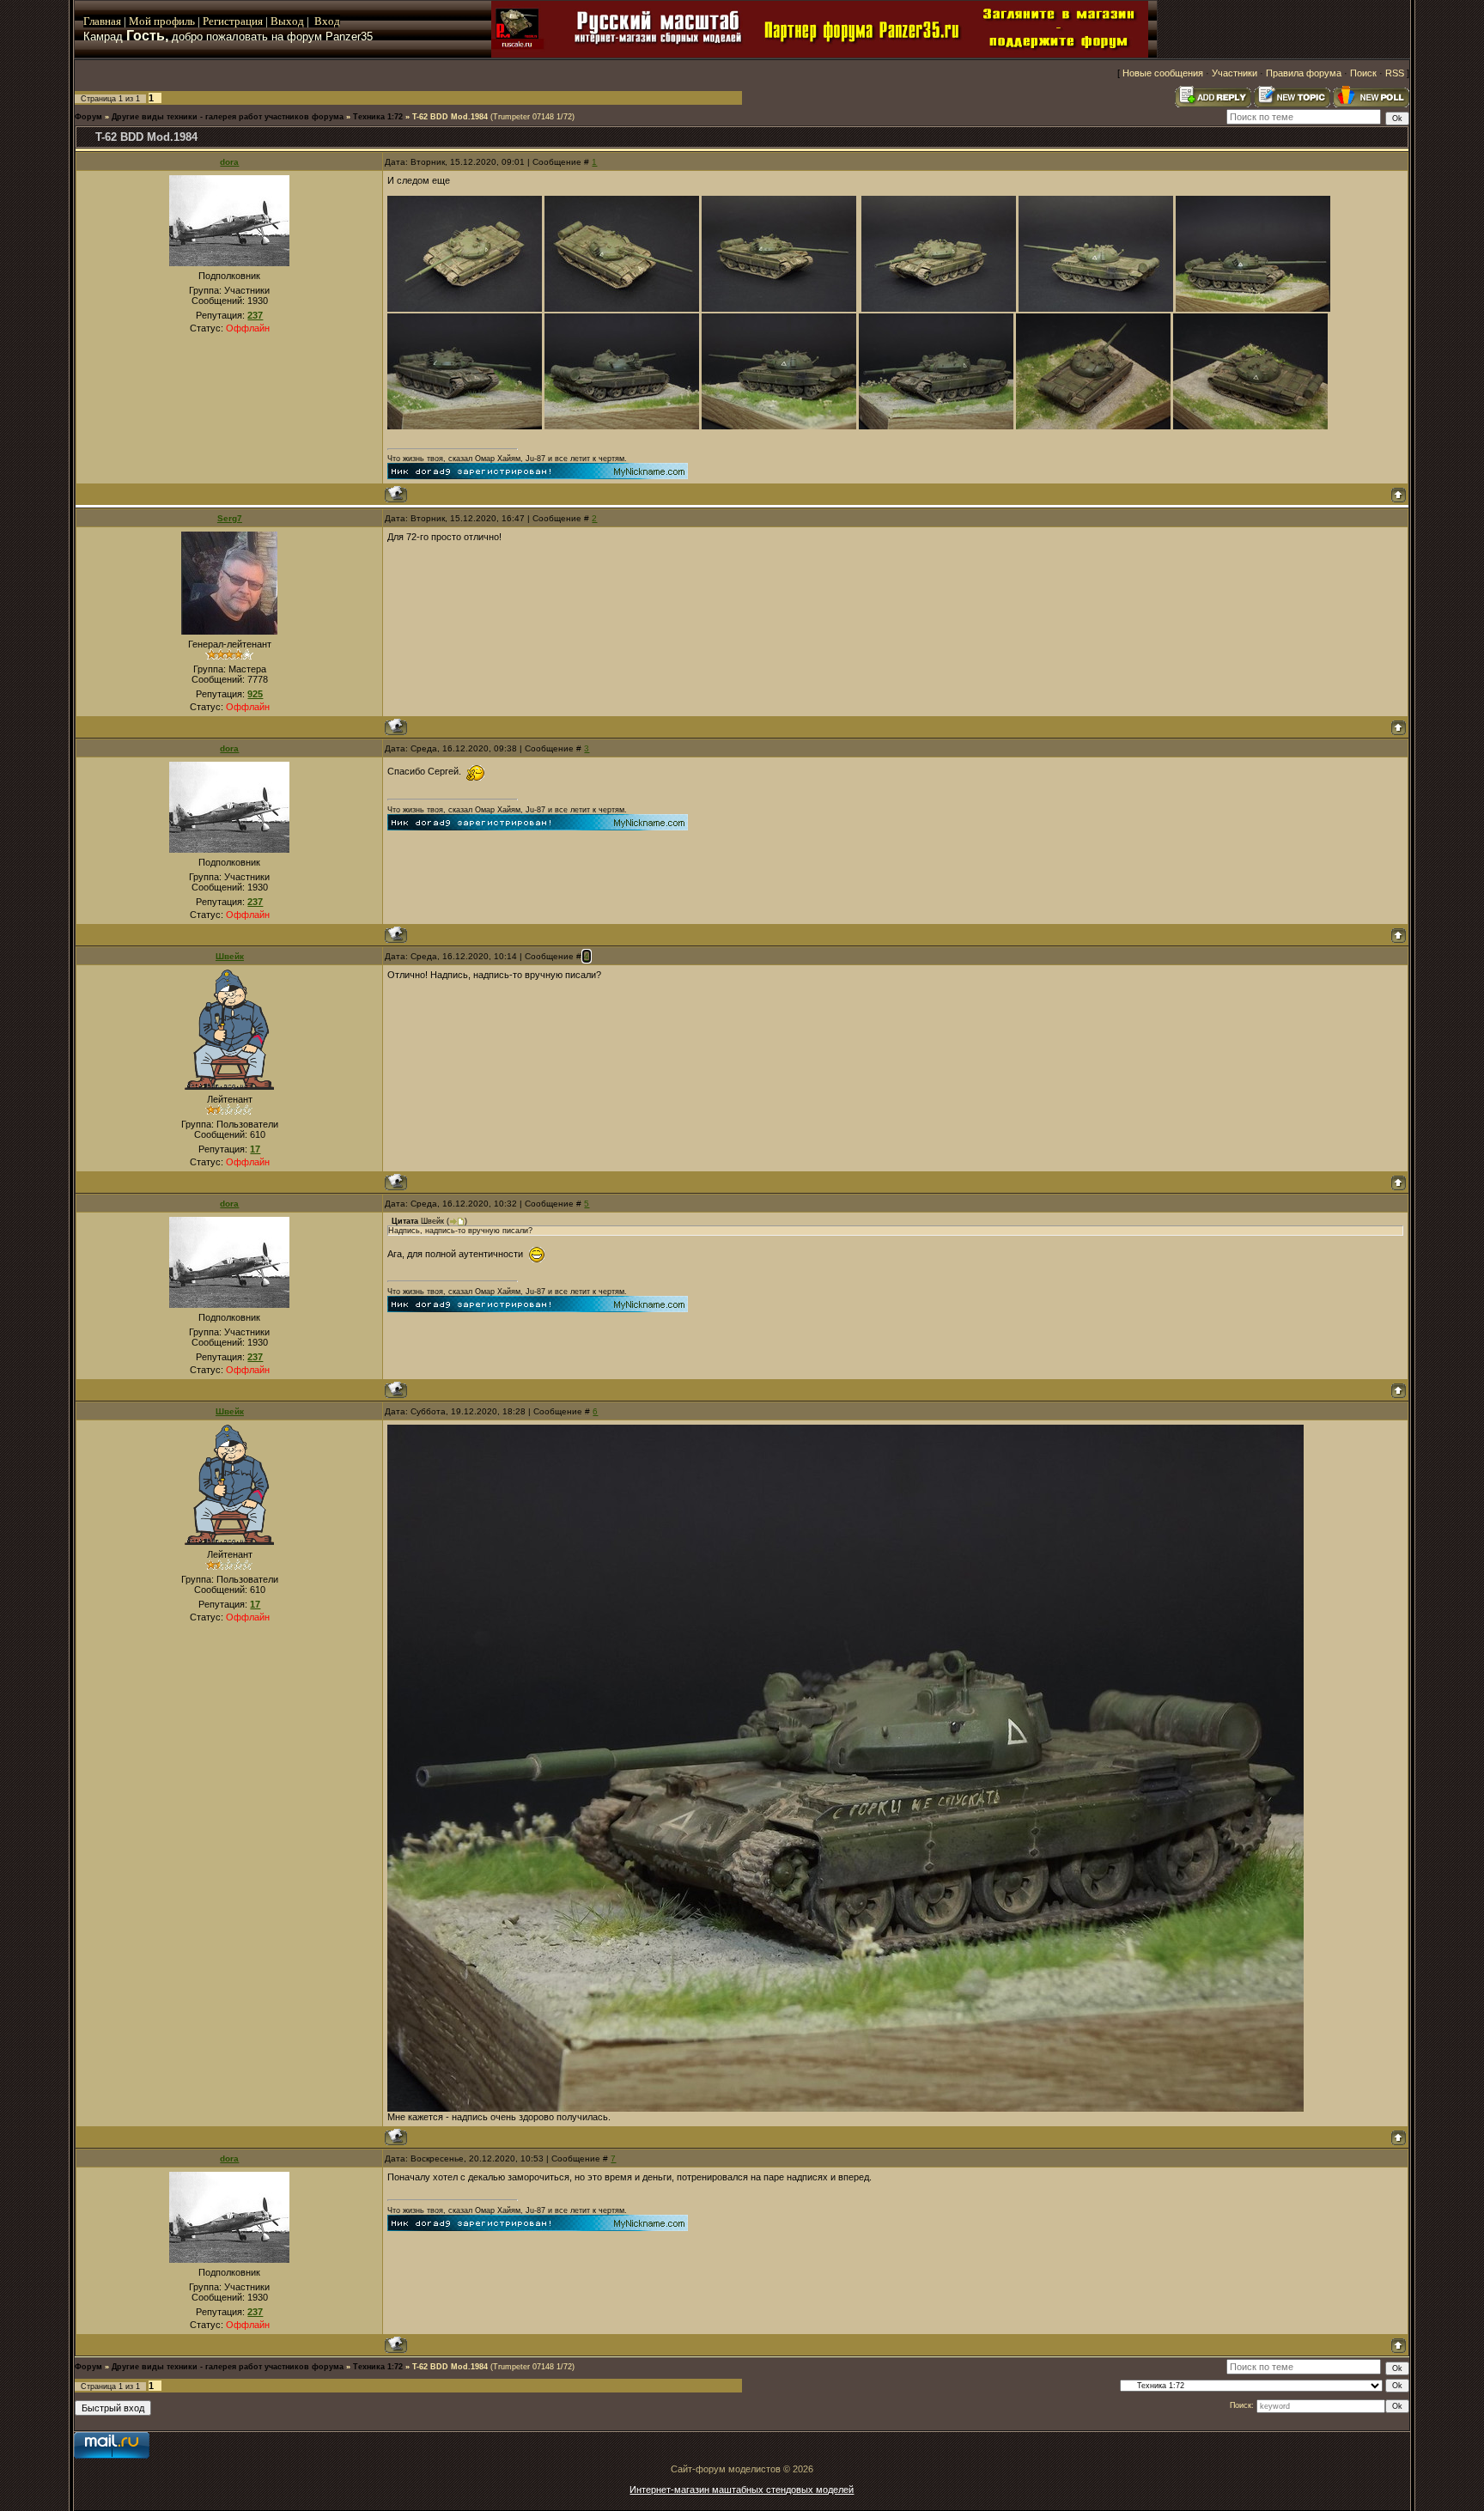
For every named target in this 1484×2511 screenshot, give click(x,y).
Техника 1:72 (378, 117)
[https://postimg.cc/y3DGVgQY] (779, 426)
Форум (88, 117)
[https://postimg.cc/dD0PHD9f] (465, 308)
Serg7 (230, 518)
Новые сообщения (1163, 73)
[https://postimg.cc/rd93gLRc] (1253, 308)
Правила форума (1304, 73)
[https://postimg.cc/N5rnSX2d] (1093, 426)
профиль (173, 21)
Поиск (1363, 73)
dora (229, 162)
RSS (1395, 73)
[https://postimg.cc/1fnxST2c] (622, 308)
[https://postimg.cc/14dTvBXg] (936, 426)
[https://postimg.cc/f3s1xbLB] (465, 426)
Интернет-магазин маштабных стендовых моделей (742, 2490)
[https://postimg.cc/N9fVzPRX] (1250, 426)
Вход (327, 21)
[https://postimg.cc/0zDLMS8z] (1096, 308)
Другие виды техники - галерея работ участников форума (228, 117)
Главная (102, 21)
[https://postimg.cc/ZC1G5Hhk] (939, 308)
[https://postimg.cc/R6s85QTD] (622, 426)
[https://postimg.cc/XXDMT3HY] (779, 308)
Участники (1235, 73)
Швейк (230, 956)
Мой (140, 21)
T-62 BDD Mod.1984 (450, 117)
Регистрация (233, 21)
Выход (289, 21)
